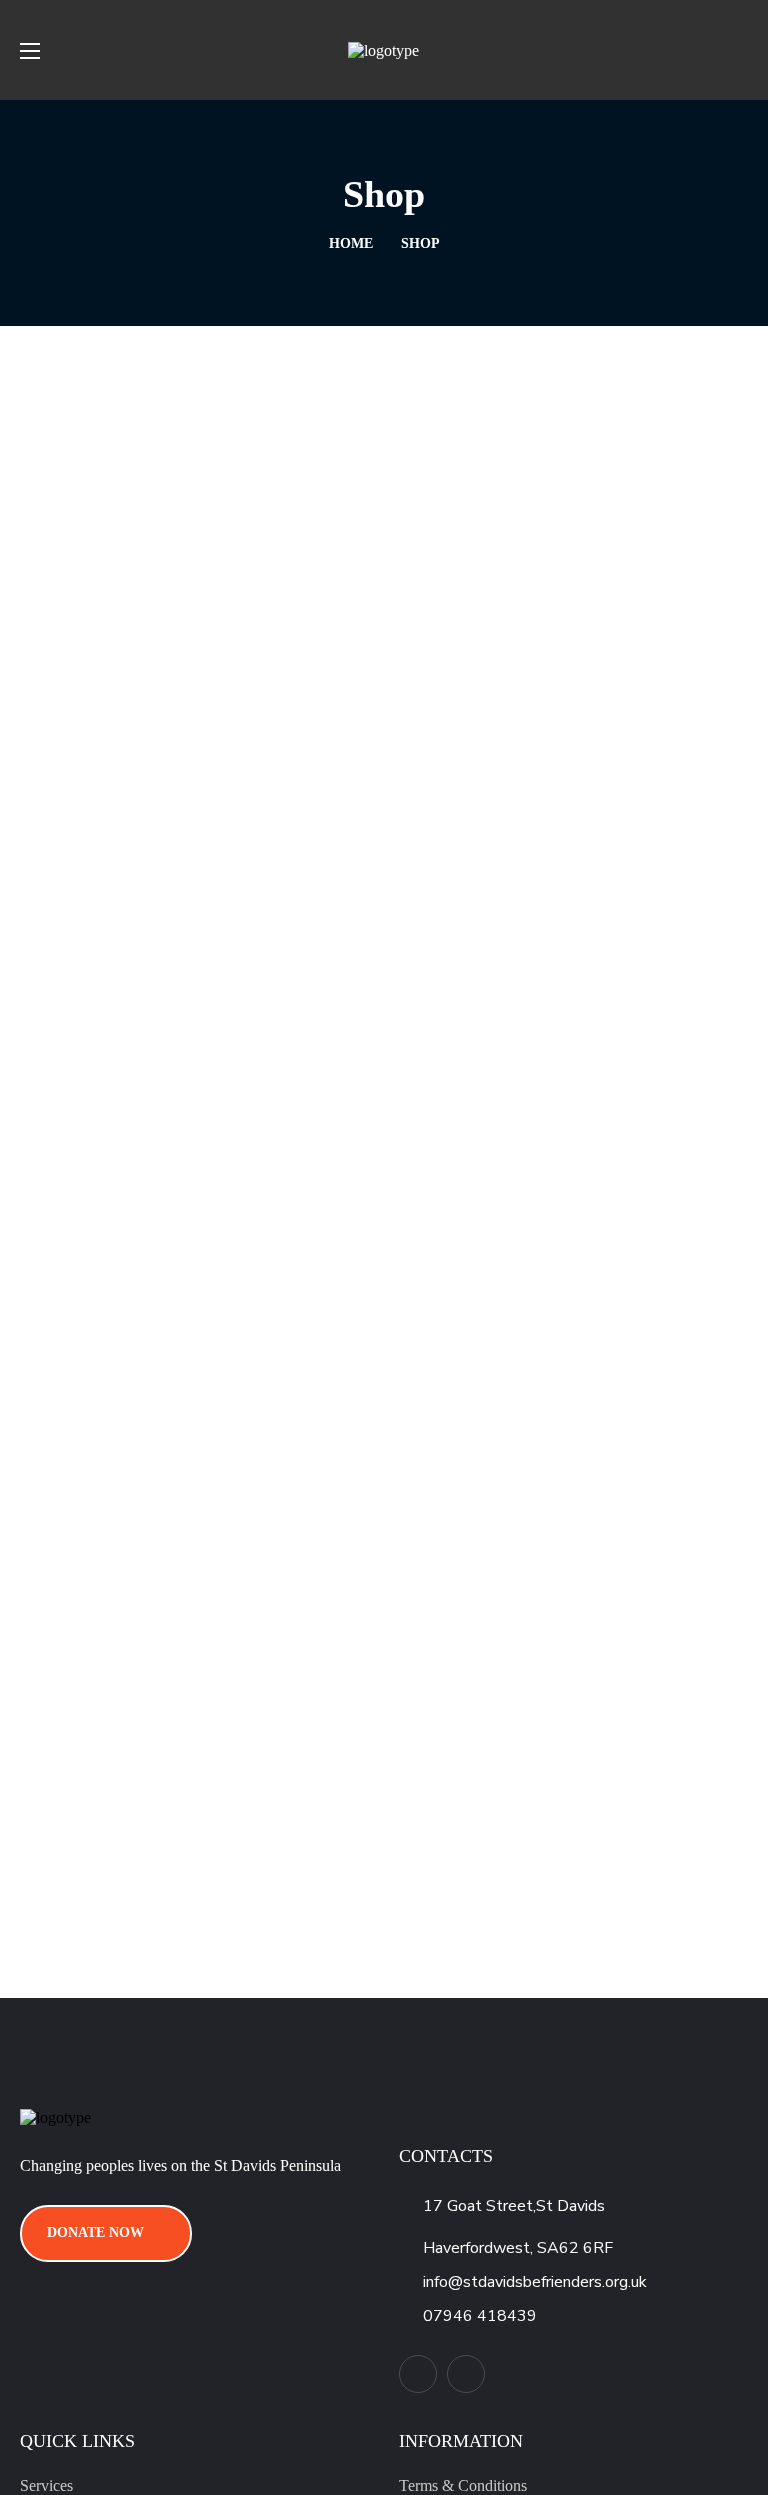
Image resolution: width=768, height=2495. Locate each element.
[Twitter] (418, 2374)
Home (351, 243)
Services (46, 2485)
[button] (740, 50)
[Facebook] (466, 2374)
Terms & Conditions (463, 2485)
